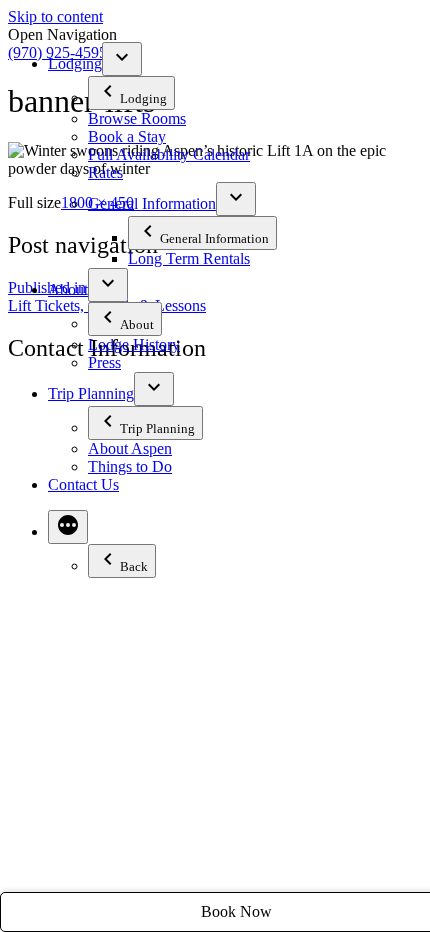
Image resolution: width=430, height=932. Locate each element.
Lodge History (134, 344)
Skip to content (55, 16)
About (68, 289)
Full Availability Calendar (169, 154)
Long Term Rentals (189, 258)
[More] (68, 527)
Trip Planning (91, 393)
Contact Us (83, 484)
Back (134, 566)
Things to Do (130, 466)
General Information (152, 203)
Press (104, 362)
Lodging (75, 63)
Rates (105, 172)
